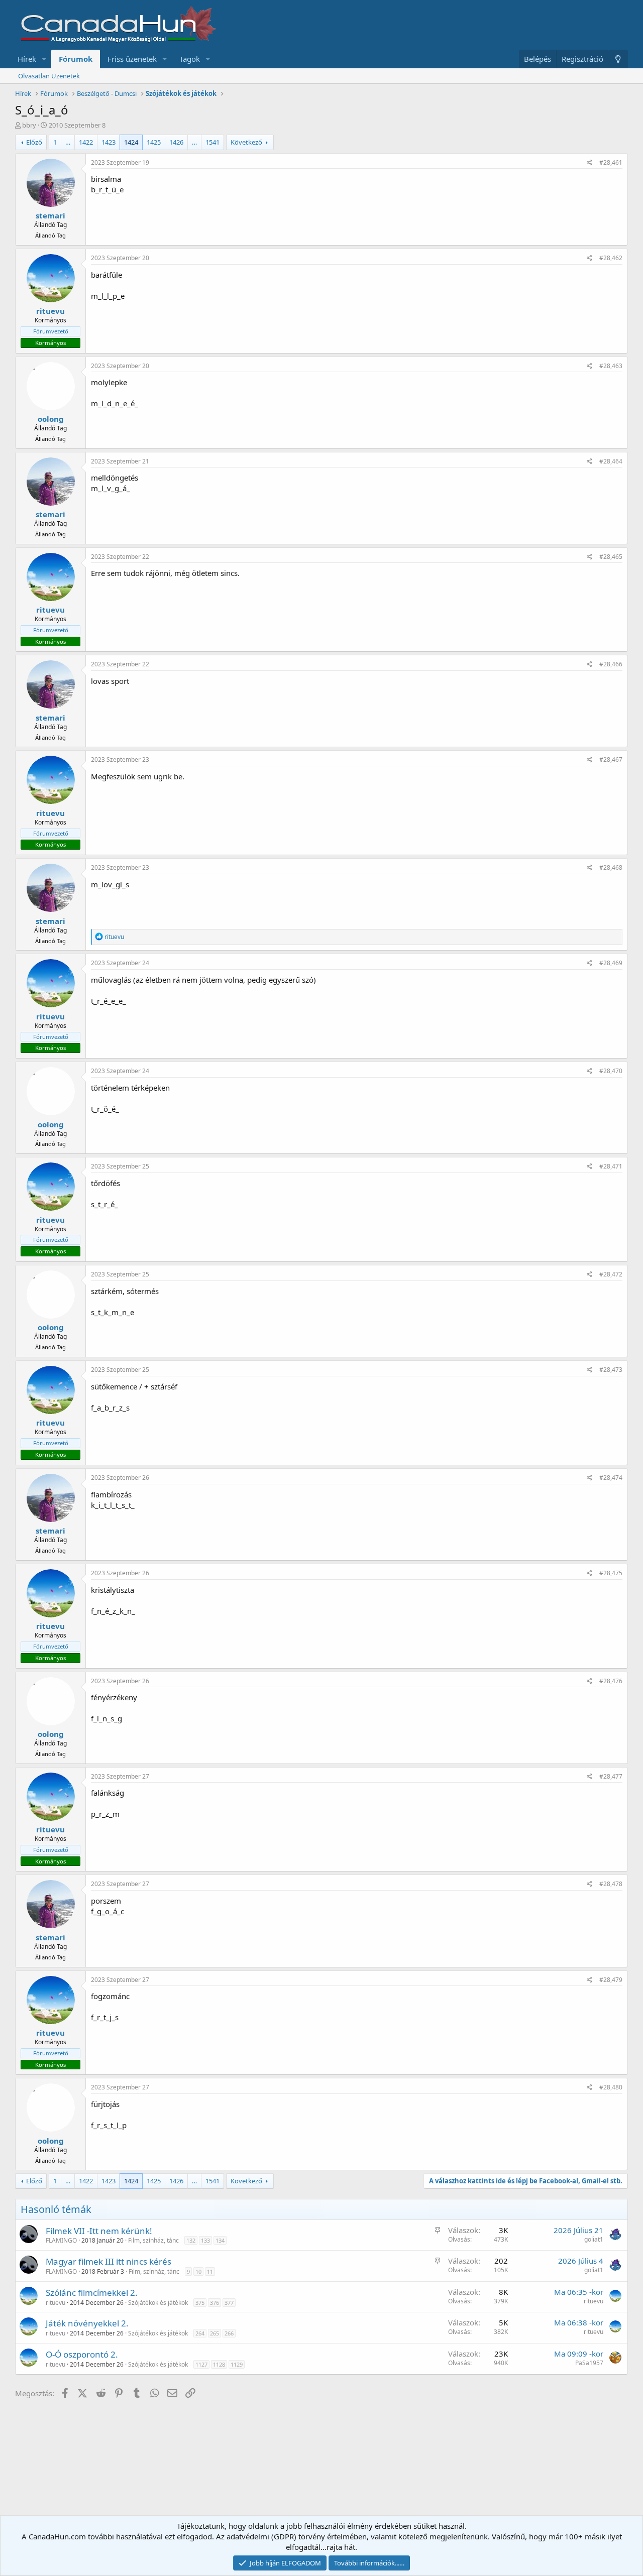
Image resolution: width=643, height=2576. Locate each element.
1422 (86, 142)
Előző (34, 142)
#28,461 (611, 162)
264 (200, 2333)
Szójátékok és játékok (158, 2303)
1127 (201, 2364)
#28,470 (611, 1071)
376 (215, 2303)
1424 (131, 142)
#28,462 (611, 258)
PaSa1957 (589, 2363)
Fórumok (76, 59)
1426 (176, 142)
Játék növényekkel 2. (87, 2323)
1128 (219, 2364)
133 (205, 2240)
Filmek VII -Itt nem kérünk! (99, 2231)
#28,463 (611, 366)
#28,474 (611, 1478)
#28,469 (611, 963)
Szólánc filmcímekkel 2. (92, 2293)
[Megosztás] (590, 163)
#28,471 (611, 1166)
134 (220, 2240)
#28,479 (611, 1980)
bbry (29, 125)
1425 (154, 142)
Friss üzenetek (132, 59)
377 (229, 2303)
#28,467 (611, 759)
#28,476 (611, 1681)
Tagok (190, 59)
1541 (212, 142)
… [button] (68, 142)
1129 (237, 2364)
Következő (246, 142)
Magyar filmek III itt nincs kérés (109, 2261)
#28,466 (611, 664)
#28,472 (611, 1274)
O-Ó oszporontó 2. (82, 2354)
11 (210, 2271)
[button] (44, 59)
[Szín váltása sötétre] (618, 59)
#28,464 (611, 461)
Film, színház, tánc (153, 2240)
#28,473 (611, 1370)
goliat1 (594, 2239)
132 (191, 2240)
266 (229, 2333)
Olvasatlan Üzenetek (49, 76)
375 (200, 2303)
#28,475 (611, 1573)
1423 (109, 142)
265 (215, 2333)
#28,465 (611, 557)
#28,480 (611, 2087)
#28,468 (611, 867)
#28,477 (611, 1776)
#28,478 (611, 1884)
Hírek (27, 59)
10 (198, 2271)
